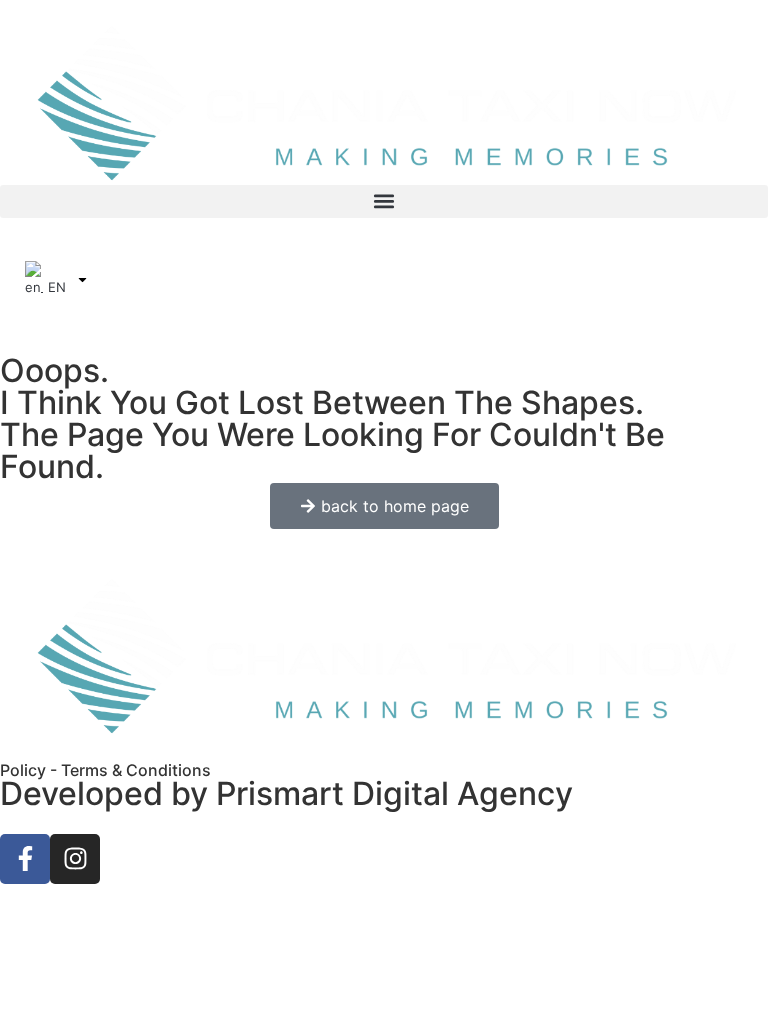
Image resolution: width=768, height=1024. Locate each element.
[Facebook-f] (25, 859)
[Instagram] (75, 859)
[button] (384, 201)
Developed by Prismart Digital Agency (286, 793)
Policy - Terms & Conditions (105, 770)
